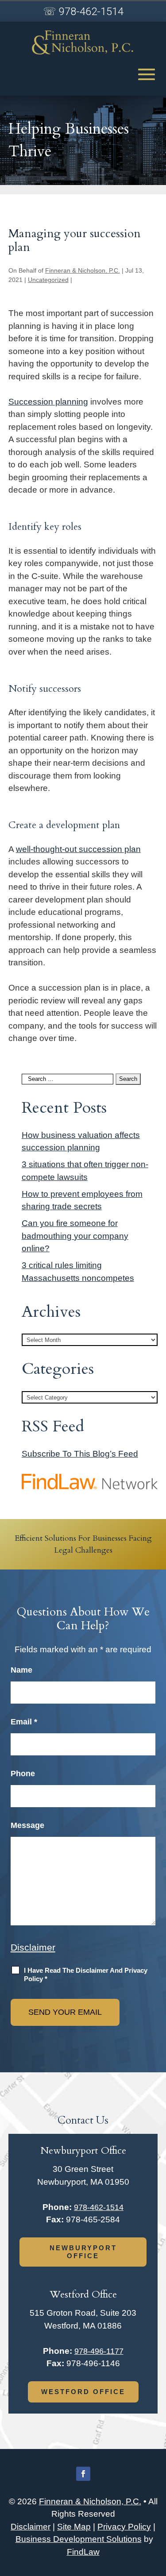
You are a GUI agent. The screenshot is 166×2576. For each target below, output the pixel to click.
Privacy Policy (124, 2527)
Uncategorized (48, 280)
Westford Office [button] (83, 2392)
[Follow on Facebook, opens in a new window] (83, 2474)
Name (21, 1670)
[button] (147, 74)
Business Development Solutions (79, 2539)
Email (24, 1722)
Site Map (74, 2527)
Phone (23, 1774)
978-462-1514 (91, 12)
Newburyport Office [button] (83, 2252)
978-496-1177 (99, 2351)
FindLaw (83, 2552)
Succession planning (48, 402)
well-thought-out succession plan (78, 849)
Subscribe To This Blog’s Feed (80, 1454)
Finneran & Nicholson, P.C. (83, 270)
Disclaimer (33, 1947)
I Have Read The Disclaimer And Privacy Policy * (86, 1975)
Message (27, 1825)
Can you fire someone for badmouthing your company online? (75, 1236)
